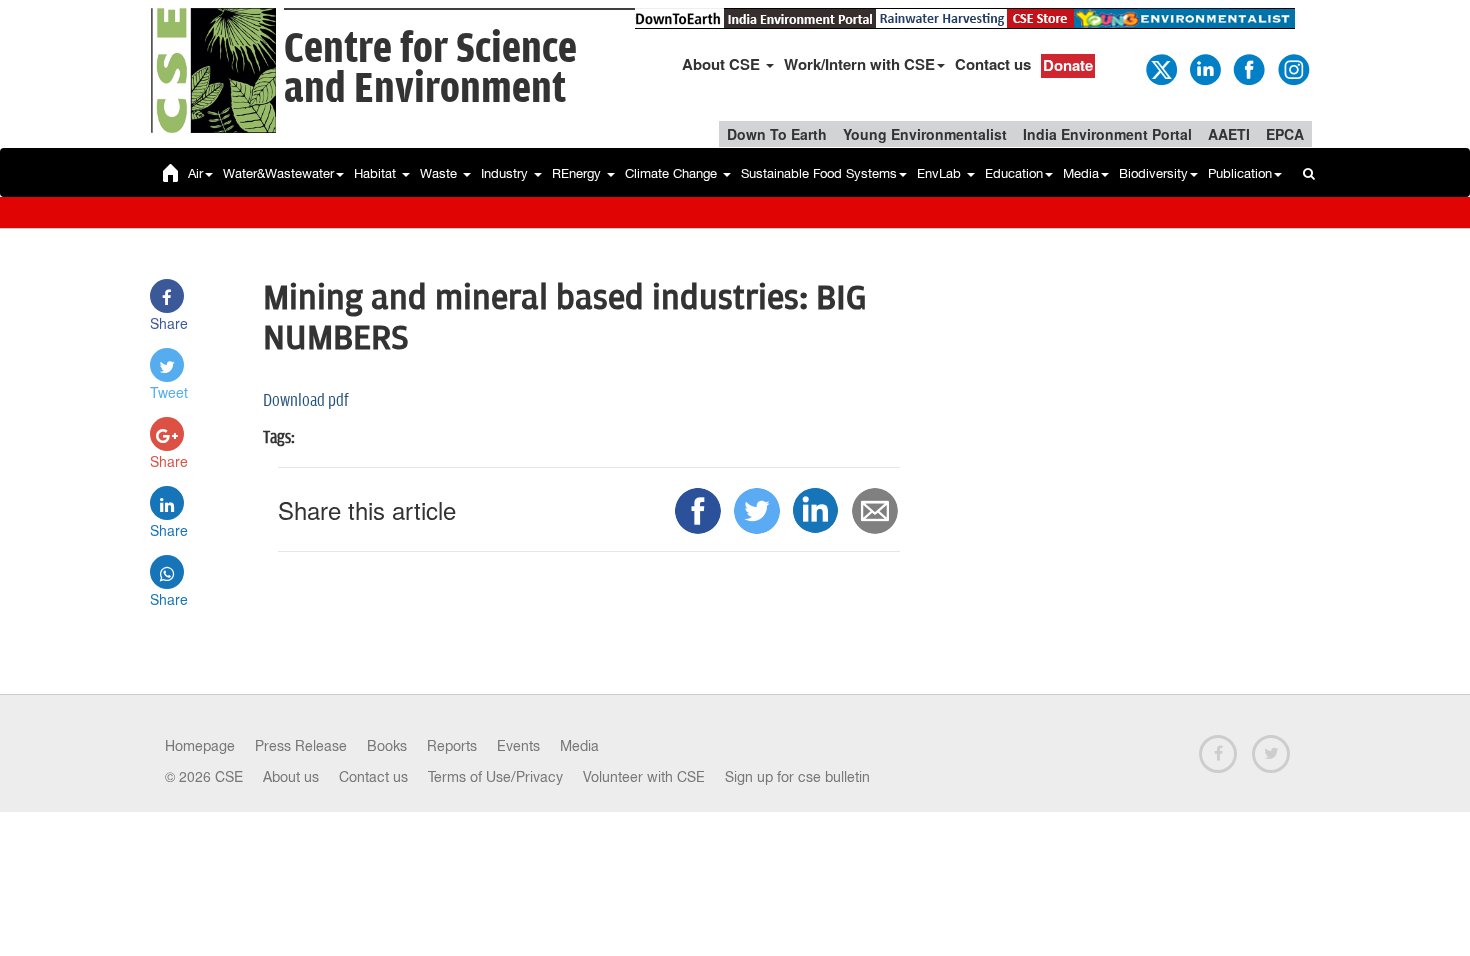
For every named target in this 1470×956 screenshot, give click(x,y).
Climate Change (673, 173)
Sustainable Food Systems (819, 173)
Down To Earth (777, 134)
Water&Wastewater (278, 173)
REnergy (578, 173)
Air (195, 173)
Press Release (301, 746)
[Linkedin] (1204, 68)
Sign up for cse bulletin (797, 777)
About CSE (723, 64)
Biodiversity (1153, 173)
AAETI (1229, 134)
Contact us (993, 64)
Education (1014, 173)
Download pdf (306, 401)
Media (1081, 173)
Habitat (377, 173)
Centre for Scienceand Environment (430, 69)
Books (387, 746)
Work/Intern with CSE (859, 64)
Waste (440, 173)
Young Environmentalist (925, 134)
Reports (452, 746)
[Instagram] (1292, 68)
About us (291, 777)
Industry (506, 173)
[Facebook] (1248, 68)
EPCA (1285, 134)
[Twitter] (1160, 68)
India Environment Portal (1107, 134)
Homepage (200, 746)
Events (518, 746)
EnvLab (941, 173)
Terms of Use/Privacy (495, 777)
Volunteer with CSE (644, 777)
